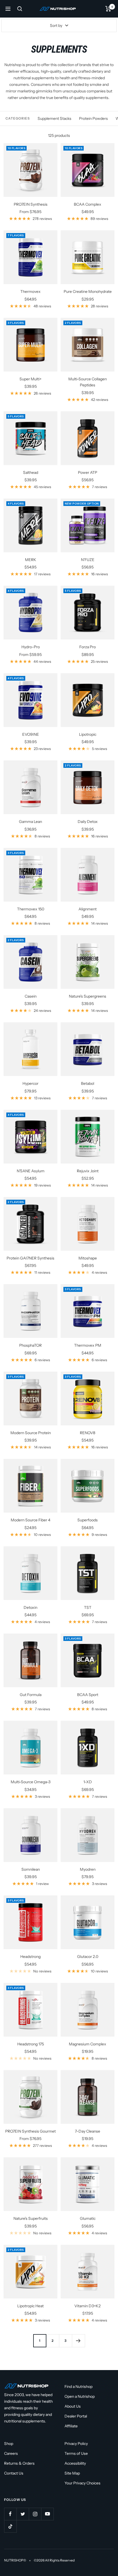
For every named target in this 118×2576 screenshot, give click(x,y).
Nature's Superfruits (31, 2218)
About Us (73, 2406)
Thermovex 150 (31, 909)
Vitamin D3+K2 (88, 2306)
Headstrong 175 (31, 2044)
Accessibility (75, 2463)
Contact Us (14, 2473)
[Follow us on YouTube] (47, 2514)
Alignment (88, 909)
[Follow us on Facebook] (10, 2514)
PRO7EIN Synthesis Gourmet (30, 2131)
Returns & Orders (19, 2463)
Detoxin (30, 1607)
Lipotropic (88, 734)
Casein (31, 996)
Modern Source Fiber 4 (30, 1520)
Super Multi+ (30, 379)
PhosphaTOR (30, 1345)
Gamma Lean (30, 822)
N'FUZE (88, 560)
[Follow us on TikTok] (10, 2526)
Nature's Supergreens (88, 996)
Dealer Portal (76, 2416)
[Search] (20, 9)
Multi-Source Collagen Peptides (88, 382)
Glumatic (88, 2218)
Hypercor (30, 1083)
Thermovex (30, 291)
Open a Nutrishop (80, 2396)
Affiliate (71, 2426)
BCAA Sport (88, 1695)
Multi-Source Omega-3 (31, 1782)
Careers (11, 2453)
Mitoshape (88, 1258)
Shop (9, 2444)
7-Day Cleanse (88, 2131)
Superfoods (88, 1520)
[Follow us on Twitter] (23, 2514)
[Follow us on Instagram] (35, 2514)
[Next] (78, 2341)
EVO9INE (31, 734)
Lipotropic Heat (30, 2306)
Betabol (88, 1083)
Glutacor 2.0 (88, 1957)
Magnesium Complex (88, 2044)
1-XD (88, 1782)
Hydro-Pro (31, 647)
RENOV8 (88, 1433)
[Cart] (108, 9)
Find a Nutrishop (78, 2387)
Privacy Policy (76, 2444)
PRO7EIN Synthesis (31, 204)
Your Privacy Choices (82, 2483)
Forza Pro (88, 647)
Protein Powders (93, 118)
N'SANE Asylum (31, 1171)
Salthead (31, 472)
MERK (31, 560)
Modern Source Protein (31, 1433)
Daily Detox (88, 822)
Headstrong (30, 1957)
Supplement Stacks (54, 118)
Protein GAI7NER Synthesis (30, 1258)
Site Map (72, 2473)
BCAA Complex (88, 204)
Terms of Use (76, 2453)
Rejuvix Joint (88, 1171)
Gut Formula (31, 1695)
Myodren (88, 1869)
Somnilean (31, 1869)
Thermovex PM (88, 1345)
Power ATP (88, 472)
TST (88, 1607)
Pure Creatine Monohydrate (88, 291)
